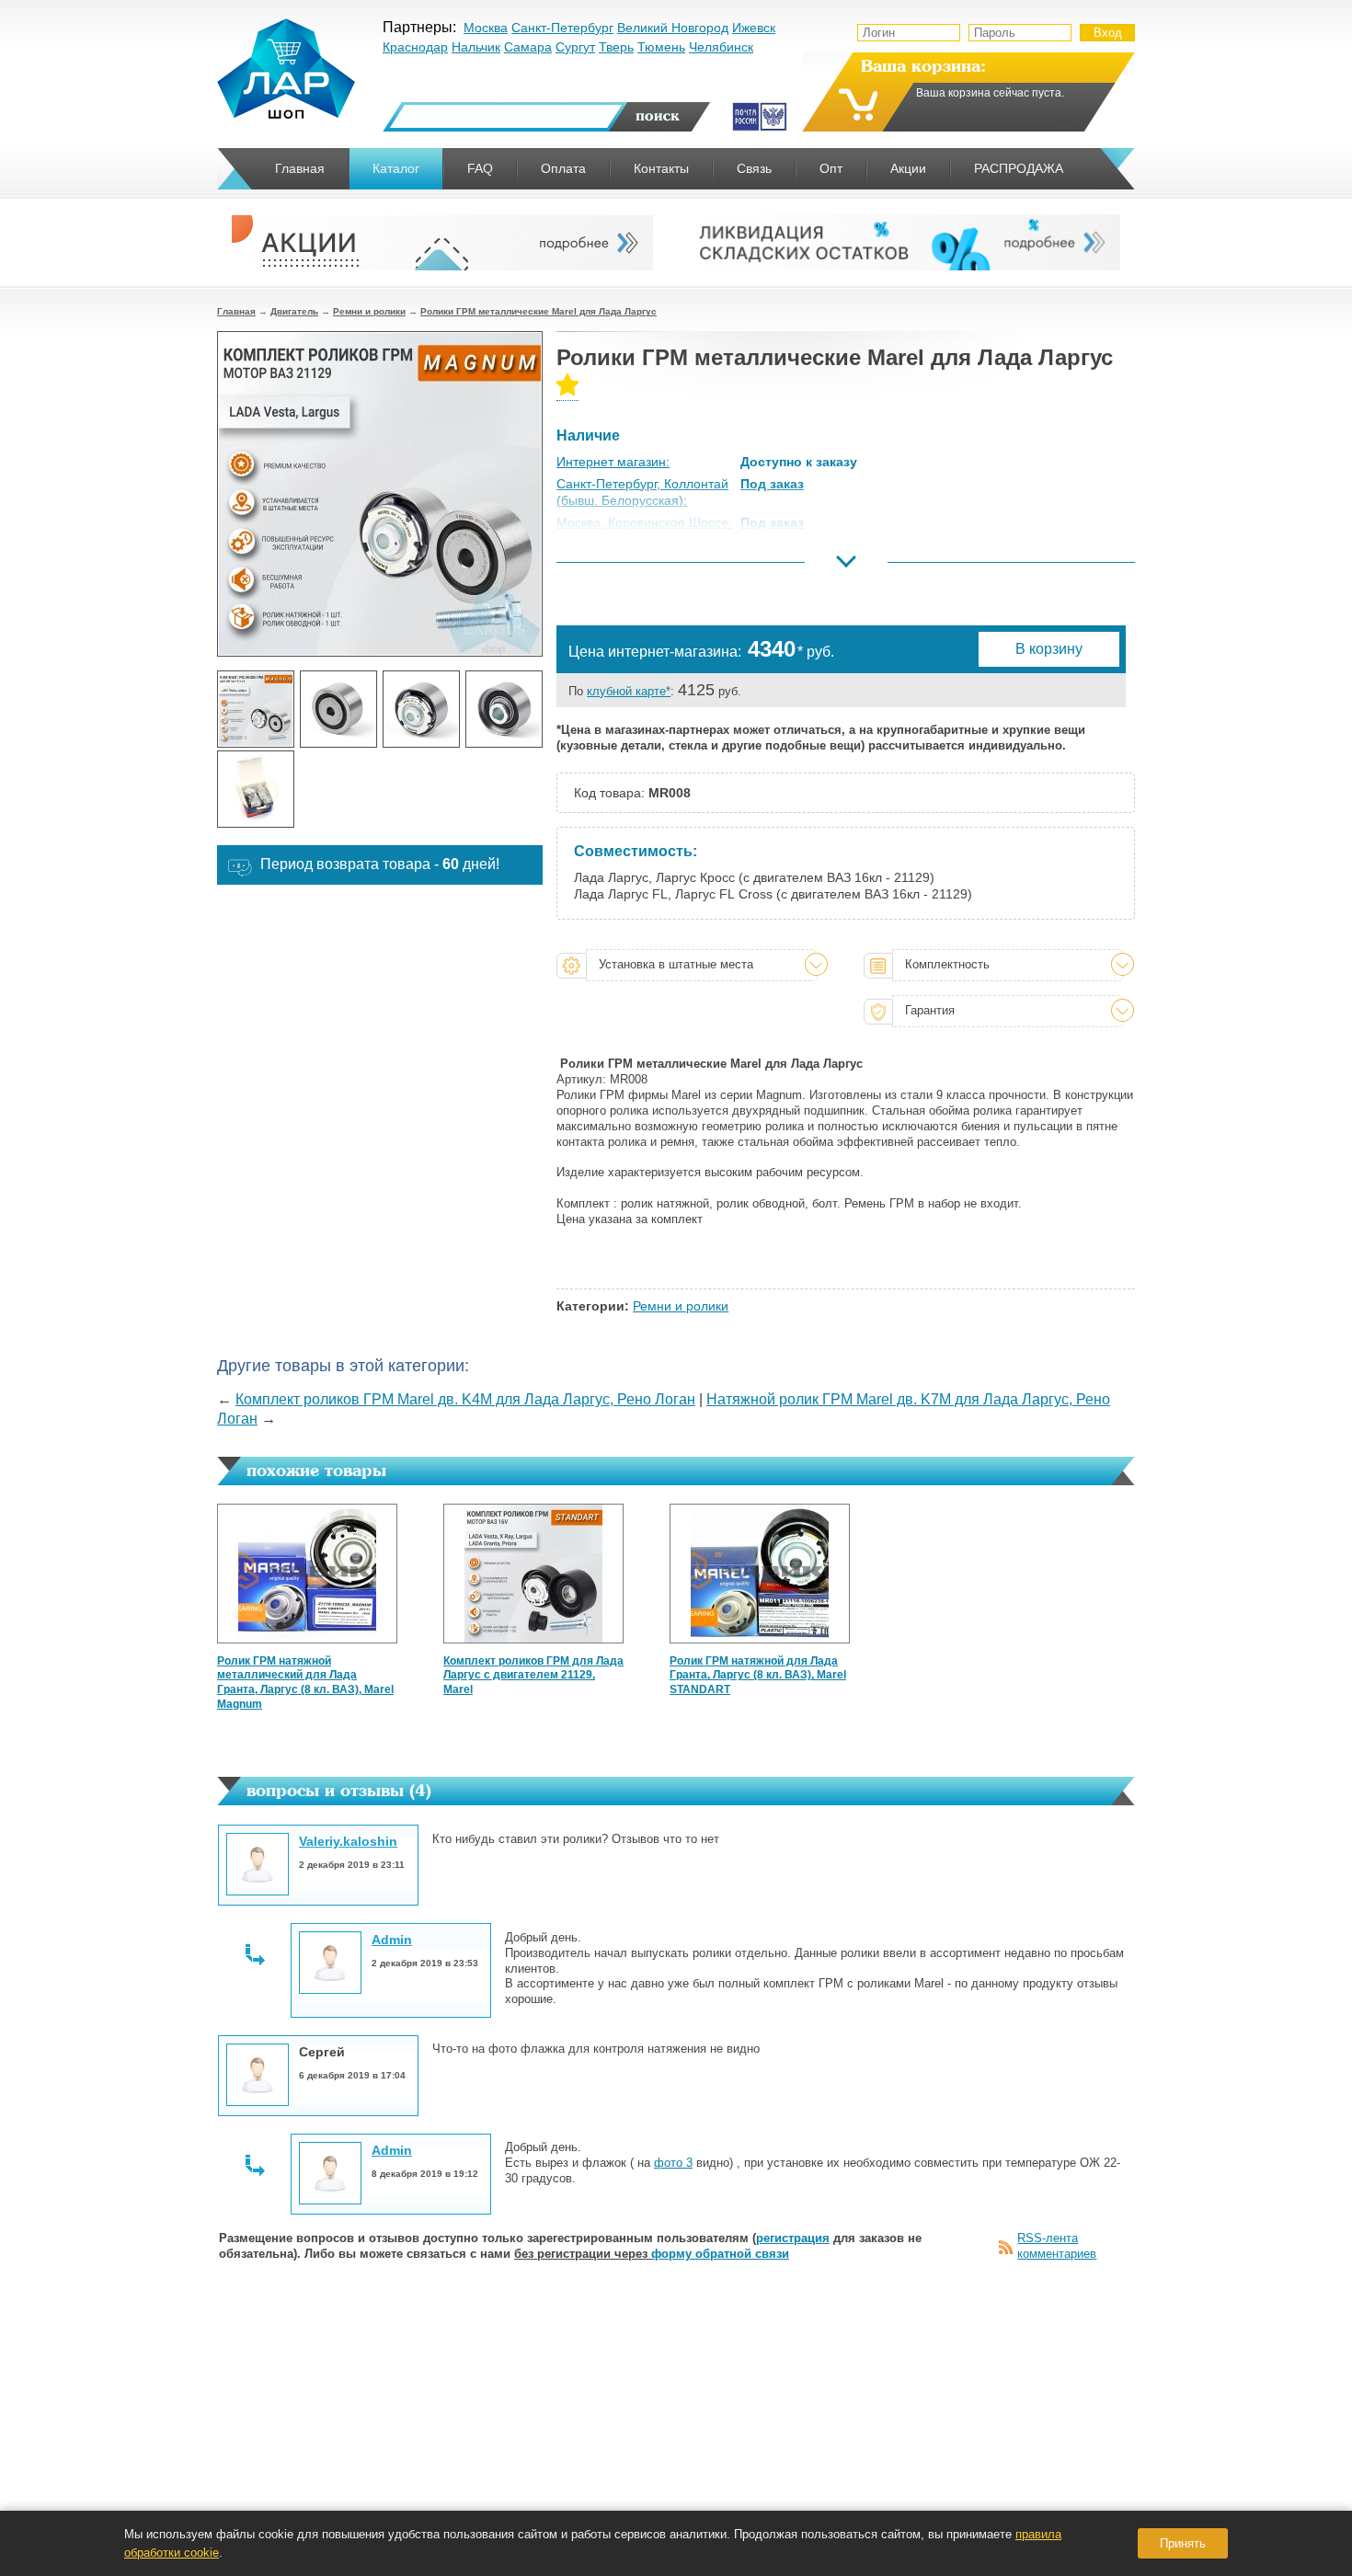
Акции (908, 168)
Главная (236, 311)
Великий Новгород (673, 28)
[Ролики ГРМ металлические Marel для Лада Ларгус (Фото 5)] (256, 789)
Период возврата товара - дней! (380, 864)
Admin (392, 1940)
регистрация (793, 2238)
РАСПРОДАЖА (1019, 168)
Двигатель (294, 311)
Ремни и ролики (369, 311)
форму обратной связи (720, 2254)
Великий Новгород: (614, 567)
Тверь (616, 47)
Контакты (661, 168)
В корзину (1049, 649)
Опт (831, 168)
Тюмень (661, 47)
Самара (528, 47)
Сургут (575, 47)
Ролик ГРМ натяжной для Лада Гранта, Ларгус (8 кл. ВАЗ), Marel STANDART (758, 1675)
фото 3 (673, 2163)
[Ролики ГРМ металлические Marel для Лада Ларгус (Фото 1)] (256, 709)
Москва (486, 28)
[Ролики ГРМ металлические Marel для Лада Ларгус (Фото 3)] (421, 709)
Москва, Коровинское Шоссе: (644, 522)
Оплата (563, 168)
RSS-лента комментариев (1057, 2246)
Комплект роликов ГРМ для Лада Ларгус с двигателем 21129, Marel (533, 1675)
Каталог (396, 168)
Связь (754, 168)
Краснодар (415, 47)
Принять (1183, 2543)
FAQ (480, 168)
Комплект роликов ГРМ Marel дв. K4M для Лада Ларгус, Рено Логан (465, 1399)
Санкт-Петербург (562, 28)
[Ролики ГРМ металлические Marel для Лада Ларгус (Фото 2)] (338, 709)
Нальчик (476, 47)
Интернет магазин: (613, 462)
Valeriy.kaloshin (348, 1841)
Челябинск (721, 47)
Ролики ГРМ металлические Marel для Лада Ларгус (539, 311)
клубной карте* (629, 691)
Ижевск (754, 28)
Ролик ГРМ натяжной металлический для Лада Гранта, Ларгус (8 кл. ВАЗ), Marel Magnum (305, 1683)
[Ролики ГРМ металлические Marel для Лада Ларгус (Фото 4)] (504, 709)
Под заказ (772, 484)
